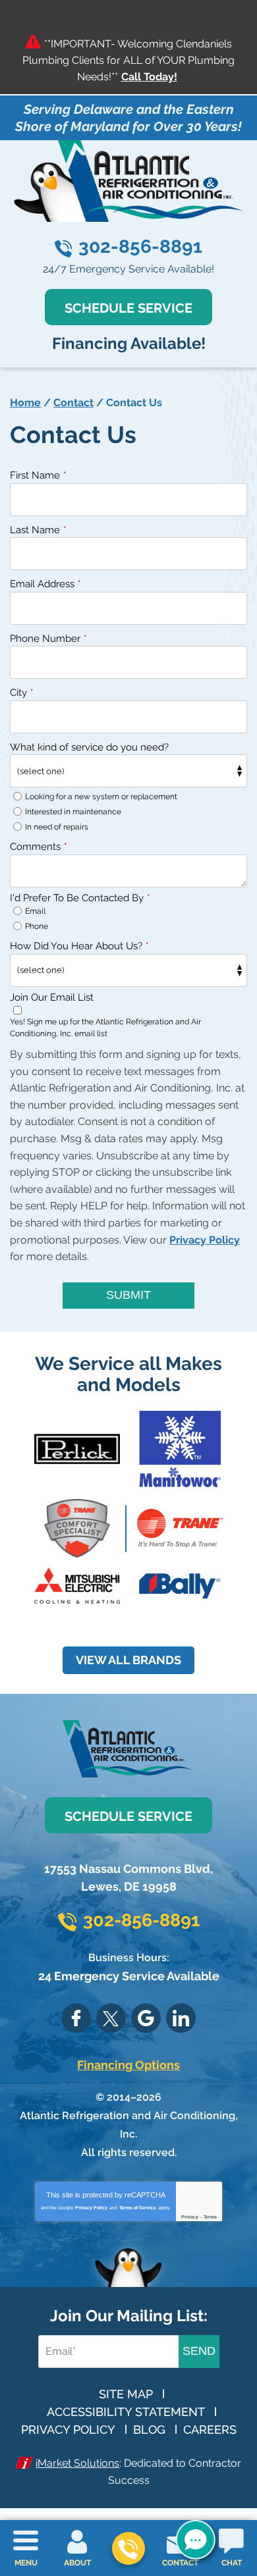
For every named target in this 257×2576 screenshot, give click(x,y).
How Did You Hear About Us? (79, 946)
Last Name (38, 530)
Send (199, 2351)
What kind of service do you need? (89, 747)
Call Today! (149, 77)
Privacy (190, 2217)
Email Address (45, 584)
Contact (73, 403)
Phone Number (48, 639)
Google (146, 2018)
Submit (128, 1295)
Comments (38, 847)
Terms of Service (138, 2208)
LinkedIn (181, 2018)
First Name (38, 475)
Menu (26, 2563)
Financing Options (128, 2065)
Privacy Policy (205, 1240)
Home (25, 403)
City (21, 693)
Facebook (76, 2018)
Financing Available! (129, 343)
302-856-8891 (140, 247)
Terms (210, 2217)
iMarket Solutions (77, 2463)
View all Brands (128, 1660)
